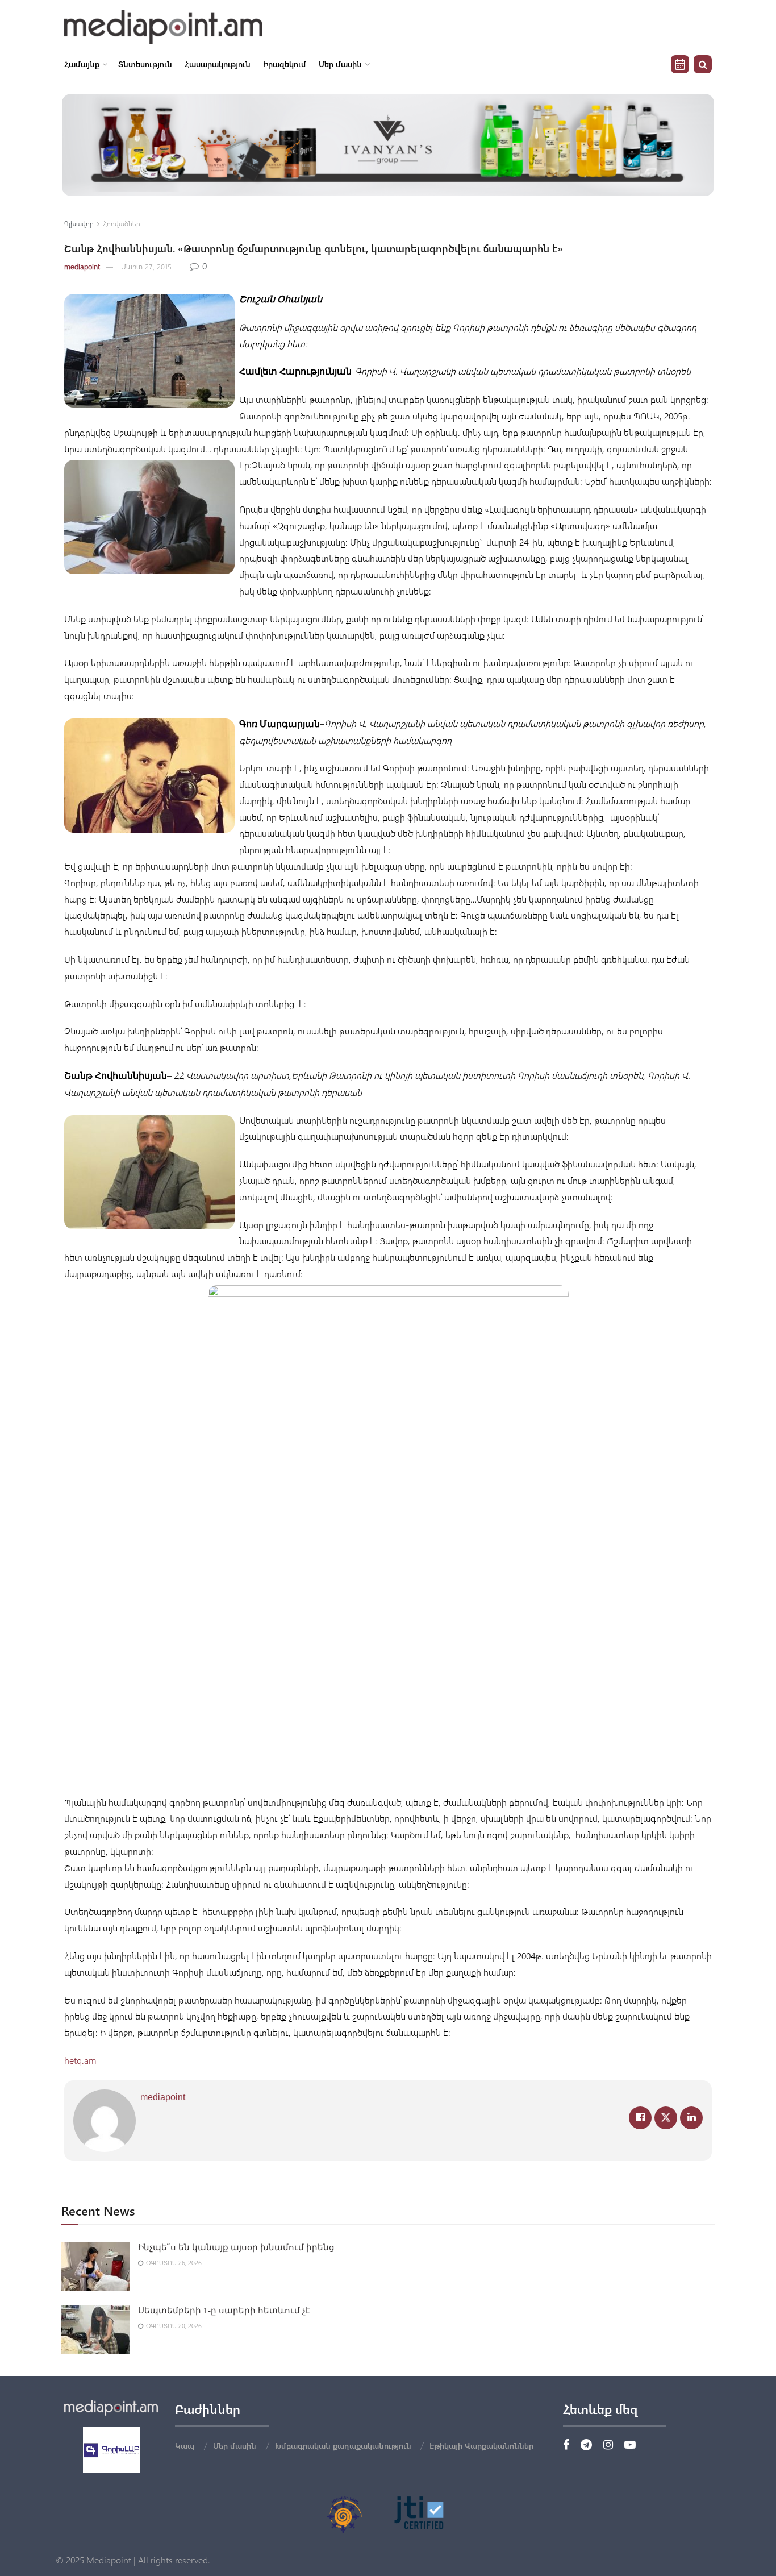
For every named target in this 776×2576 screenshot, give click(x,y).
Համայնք (82, 64)
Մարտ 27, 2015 (146, 266)
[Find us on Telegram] (586, 2445)
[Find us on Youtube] (630, 2445)
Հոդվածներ (122, 223)
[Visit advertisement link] (388, 145)
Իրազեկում (285, 64)
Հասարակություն (218, 64)
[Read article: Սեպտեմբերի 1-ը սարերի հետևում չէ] (95, 2330)
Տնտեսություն (145, 64)
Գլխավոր (79, 223)
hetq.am (80, 2060)
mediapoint (82, 266)
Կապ (185, 2446)
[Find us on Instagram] (608, 2445)
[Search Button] (703, 64)
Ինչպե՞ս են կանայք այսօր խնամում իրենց (236, 2247)
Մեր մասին (340, 64)
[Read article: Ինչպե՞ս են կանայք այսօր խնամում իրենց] (95, 2267)
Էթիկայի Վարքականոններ (481, 2446)
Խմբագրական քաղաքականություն (343, 2446)
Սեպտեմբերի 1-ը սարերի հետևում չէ (224, 2311)
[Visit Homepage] (163, 27)
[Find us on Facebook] (566, 2445)
